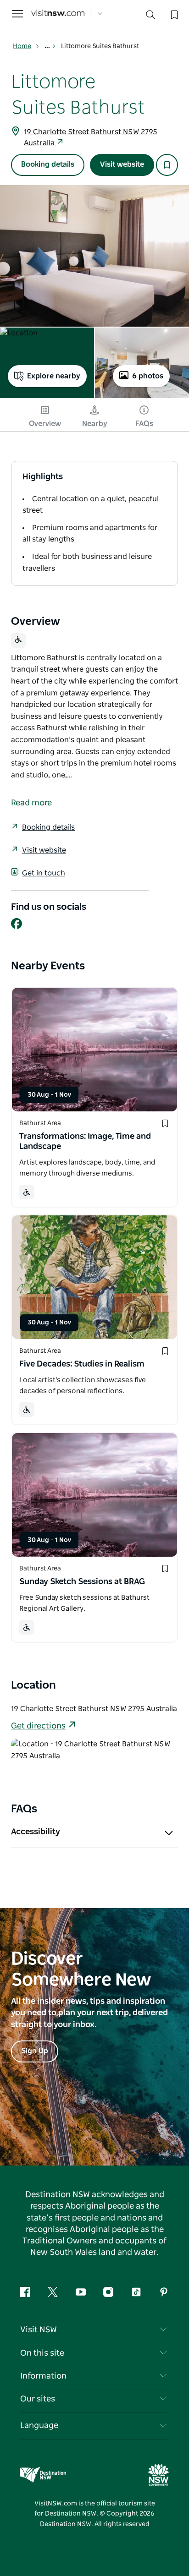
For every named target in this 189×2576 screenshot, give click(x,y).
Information (43, 2376)
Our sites (38, 2399)
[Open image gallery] (94, 256)
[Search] (150, 17)
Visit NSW (39, 2330)
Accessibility (36, 1832)
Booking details (48, 164)
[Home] (58, 14)
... (48, 46)
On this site (42, 2353)
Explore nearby (54, 376)
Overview (45, 424)
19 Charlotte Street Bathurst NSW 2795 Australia (91, 137)
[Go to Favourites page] (173, 14)
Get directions (38, 1726)
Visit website (122, 164)
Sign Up (35, 2051)
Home (22, 46)
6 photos (148, 376)
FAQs (144, 424)
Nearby (95, 424)
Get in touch (44, 873)
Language (39, 2426)
